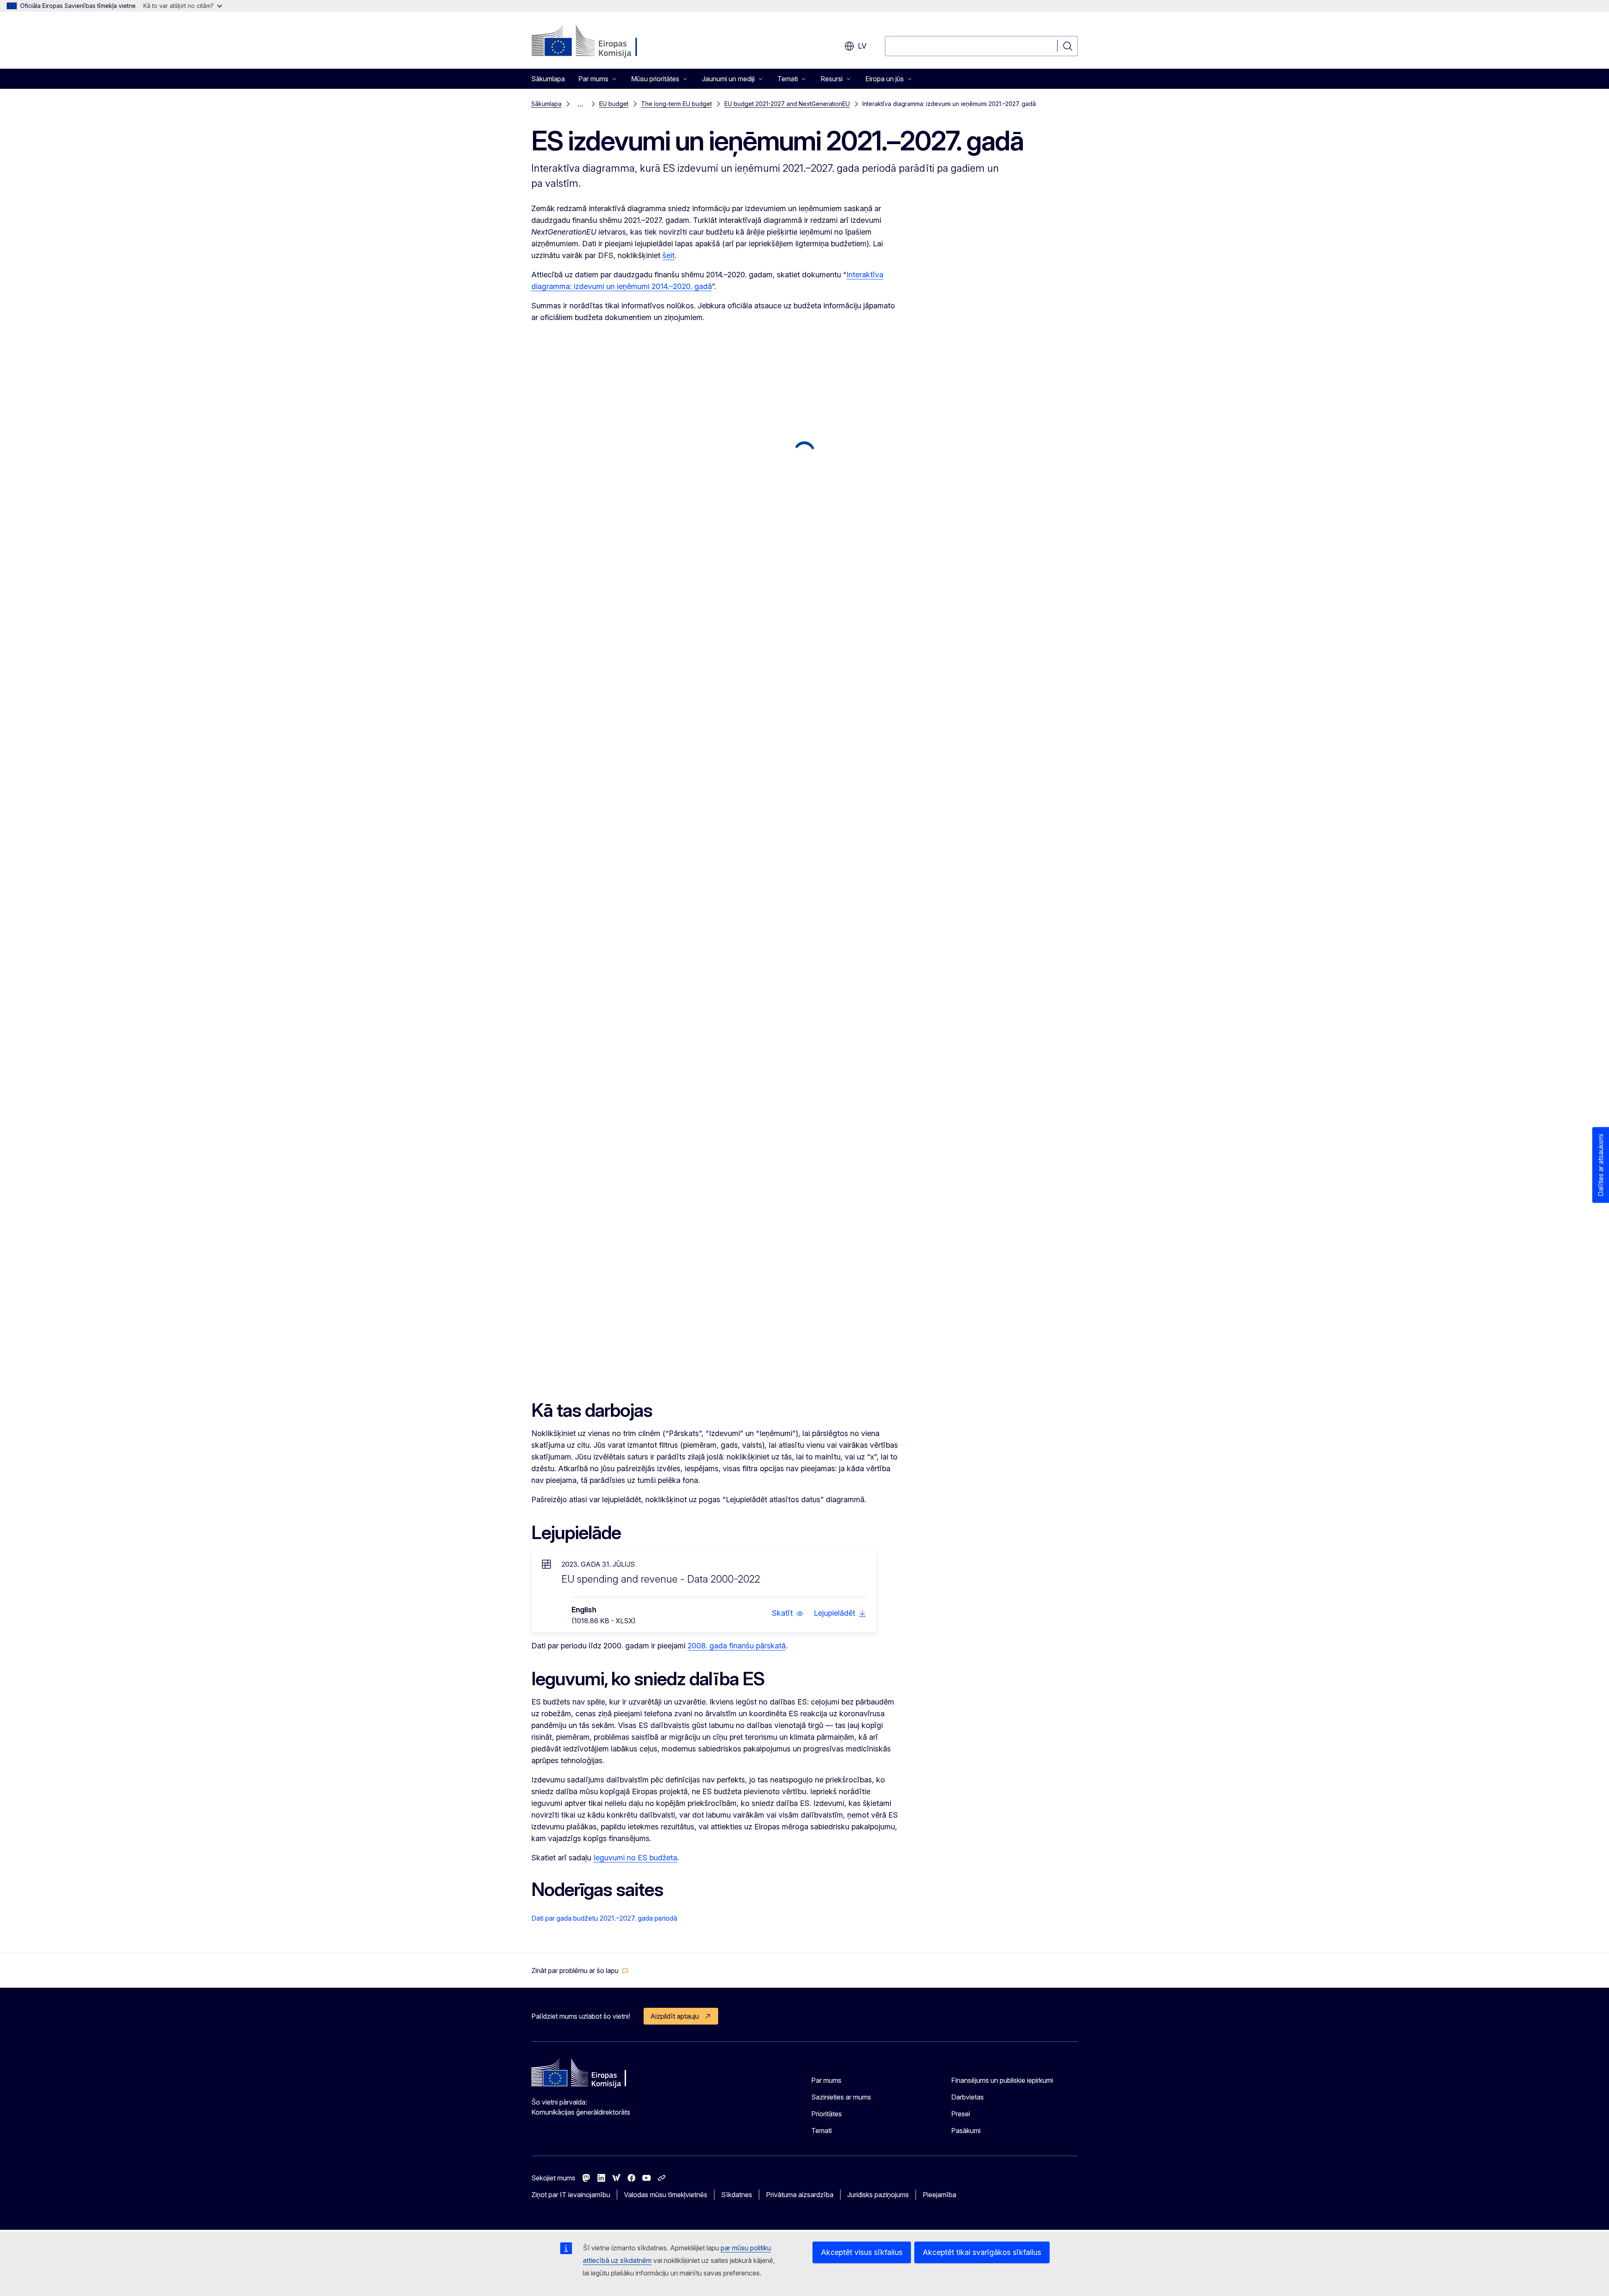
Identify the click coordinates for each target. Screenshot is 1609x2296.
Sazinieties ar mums (841, 2097)
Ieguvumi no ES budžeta (635, 1858)
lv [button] (862, 46)
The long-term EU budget (676, 104)
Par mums (826, 2080)
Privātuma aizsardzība (800, 2195)
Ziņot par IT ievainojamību (571, 2195)
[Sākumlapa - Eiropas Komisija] (599, 42)
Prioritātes (826, 2114)
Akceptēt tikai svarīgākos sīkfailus (982, 2252)
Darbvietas (967, 2097)
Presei (961, 2114)
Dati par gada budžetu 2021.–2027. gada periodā (604, 1918)
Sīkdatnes (737, 2195)
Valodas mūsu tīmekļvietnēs (666, 2195)
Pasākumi (966, 2131)
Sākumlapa (548, 79)
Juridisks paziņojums (878, 2195)
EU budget (614, 104)
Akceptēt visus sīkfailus (862, 2252)
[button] (788, 1613)
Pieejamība (939, 2195)
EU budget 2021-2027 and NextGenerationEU (787, 104)
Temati (821, 2131)
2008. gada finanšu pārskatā (737, 1646)
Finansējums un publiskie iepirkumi (1002, 2080)
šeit (669, 255)
